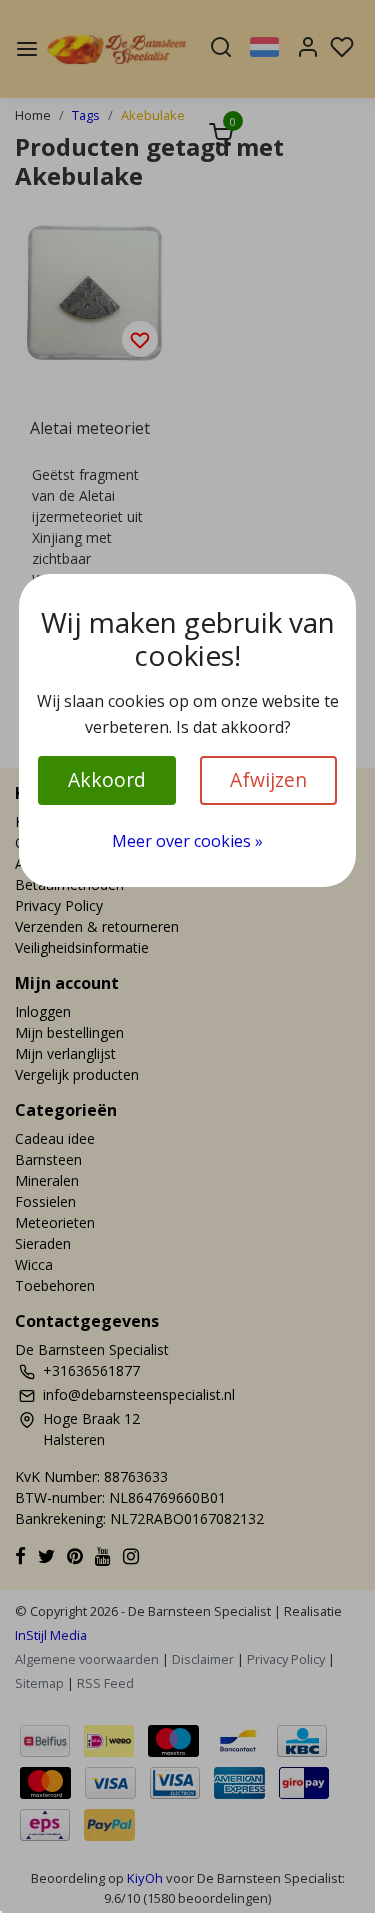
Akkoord (107, 779)
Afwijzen (268, 779)
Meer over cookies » (187, 841)
